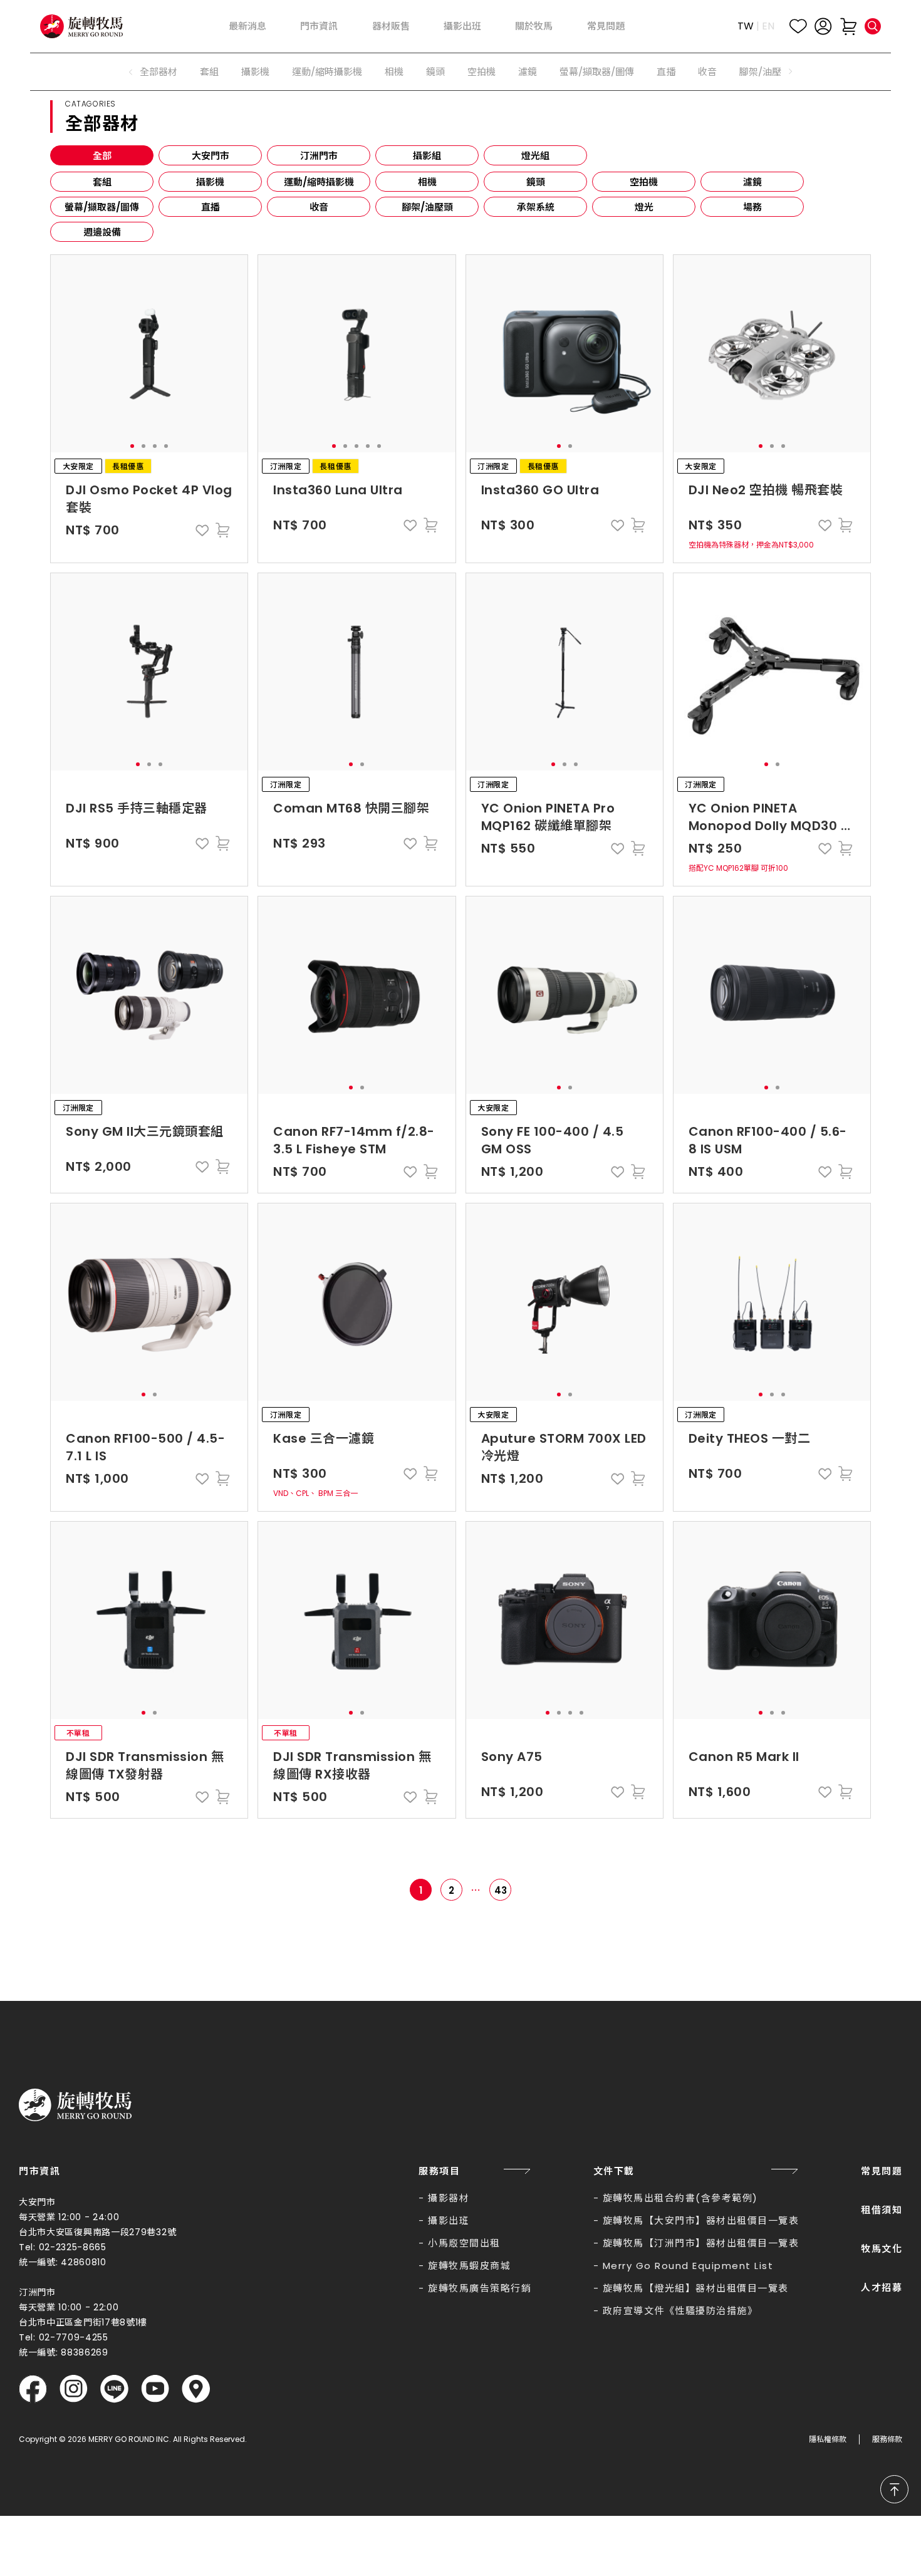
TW (746, 26)
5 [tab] (379, 446)
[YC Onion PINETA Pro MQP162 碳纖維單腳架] (565, 672)
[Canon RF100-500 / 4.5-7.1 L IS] (149, 1302)
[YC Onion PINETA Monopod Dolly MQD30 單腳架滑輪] (772, 672)
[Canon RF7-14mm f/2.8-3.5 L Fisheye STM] (357, 995)
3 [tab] (155, 446)
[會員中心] (823, 26)
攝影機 (255, 72)
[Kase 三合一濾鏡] (357, 1302)
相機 (394, 72)
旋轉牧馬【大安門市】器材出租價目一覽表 (701, 2220)
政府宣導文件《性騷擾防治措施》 (680, 2311)
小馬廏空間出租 (464, 2243)
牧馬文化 (882, 2249)
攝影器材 (449, 2198)
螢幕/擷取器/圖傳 (597, 72)
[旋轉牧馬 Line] (114, 2389)
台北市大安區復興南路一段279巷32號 (97, 2232)
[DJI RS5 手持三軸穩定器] (149, 672)
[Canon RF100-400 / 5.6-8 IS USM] (772, 995)
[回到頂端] (894, 2489)
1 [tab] (132, 446)
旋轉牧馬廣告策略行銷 (480, 2288)
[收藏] (798, 26)
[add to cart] (222, 530)
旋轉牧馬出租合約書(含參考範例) (680, 2198)
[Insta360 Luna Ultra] (357, 354)
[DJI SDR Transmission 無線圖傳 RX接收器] (357, 1620)
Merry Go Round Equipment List (688, 2266)
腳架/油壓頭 (765, 72)
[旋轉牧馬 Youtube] (155, 2389)
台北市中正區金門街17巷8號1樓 (83, 2322)
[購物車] (848, 26)
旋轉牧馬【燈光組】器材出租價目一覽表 (696, 2288)
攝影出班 (449, 2220)
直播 (666, 72)
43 (501, 1890)
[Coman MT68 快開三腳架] (357, 672)
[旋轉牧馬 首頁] (75, 2105)
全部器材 (159, 72)
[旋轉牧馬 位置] (196, 2389)
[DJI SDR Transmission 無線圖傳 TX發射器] (149, 1620)
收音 (707, 72)
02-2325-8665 (73, 2247)
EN (768, 26)
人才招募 (882, 2288)
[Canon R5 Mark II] (772, 1620)
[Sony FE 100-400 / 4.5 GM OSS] (565, 995)
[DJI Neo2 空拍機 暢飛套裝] (772, 354)
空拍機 (481, 72)
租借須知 (882, 2210)
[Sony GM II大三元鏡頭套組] (149, 995)
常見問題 (882, 2171)
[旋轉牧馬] (81, 26)
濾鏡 (528, 72)
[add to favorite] (202, 530)
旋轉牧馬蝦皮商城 (469, 2266)
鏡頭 (435, 72)
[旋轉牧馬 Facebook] (33, 2389)
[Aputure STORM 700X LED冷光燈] (565, 1302)
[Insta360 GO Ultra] (565, 354)
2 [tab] (143, 446)
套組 (209, 72)
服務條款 (887, 2439)
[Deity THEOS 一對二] (772, 1302)
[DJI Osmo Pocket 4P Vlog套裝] (149, 354)
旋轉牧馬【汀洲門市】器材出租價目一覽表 (701, 2243)
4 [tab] (166, 446)
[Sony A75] (565, 1620)
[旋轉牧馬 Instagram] (74, 2389)
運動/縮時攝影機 (327, 72)
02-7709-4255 (74, 2337)
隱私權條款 (828, 2439)
